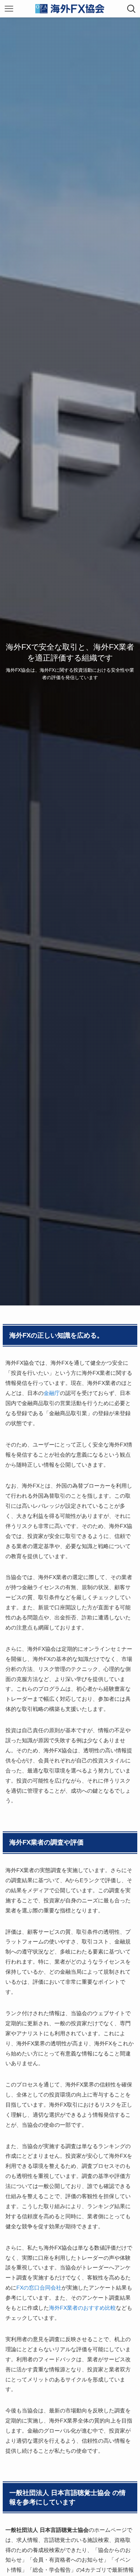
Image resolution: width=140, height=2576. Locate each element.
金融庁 (52, 1393)
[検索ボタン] (131, 9)
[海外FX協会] (70, 9)
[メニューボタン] (9, 9)
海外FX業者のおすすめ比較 (82, 2308)
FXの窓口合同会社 (39, 2288)
